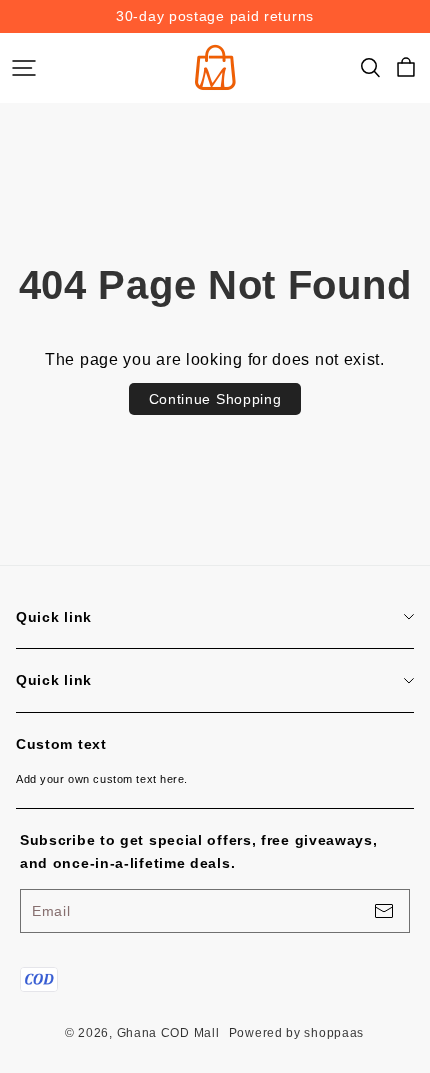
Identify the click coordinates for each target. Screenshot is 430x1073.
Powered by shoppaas (296, 1033)
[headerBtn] (24, 68)
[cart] (406, 68)
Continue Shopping (215, 399)
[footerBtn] (384, 911)
